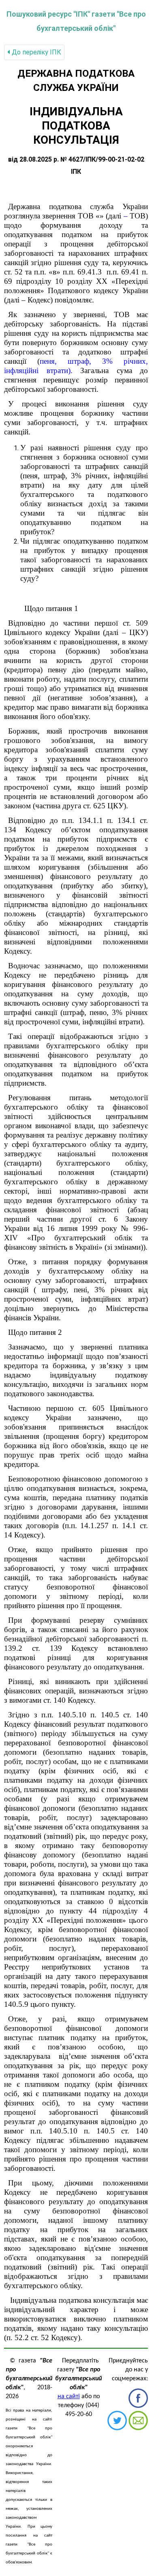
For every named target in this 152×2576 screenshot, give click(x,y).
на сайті (69, 2397)
